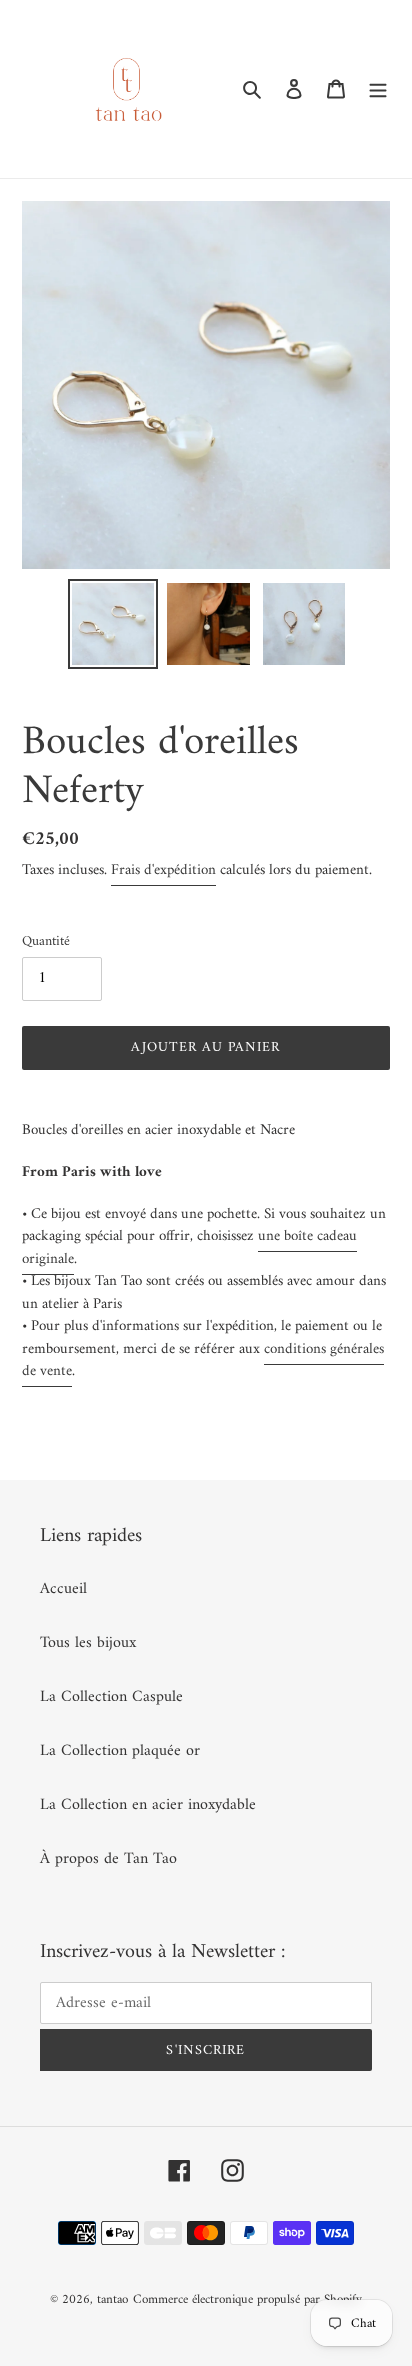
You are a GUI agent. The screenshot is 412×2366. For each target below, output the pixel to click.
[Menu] (378, 89)
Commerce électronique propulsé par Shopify (247, 2299)
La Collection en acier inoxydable (148, 1805)
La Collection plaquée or (120, 1751)
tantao (112, 2299)
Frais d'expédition (163, 870)
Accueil (63, 1589)
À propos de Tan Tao (108, 1859)
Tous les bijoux (88, 1643)
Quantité (46, 941)
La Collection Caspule (111, 1697)
